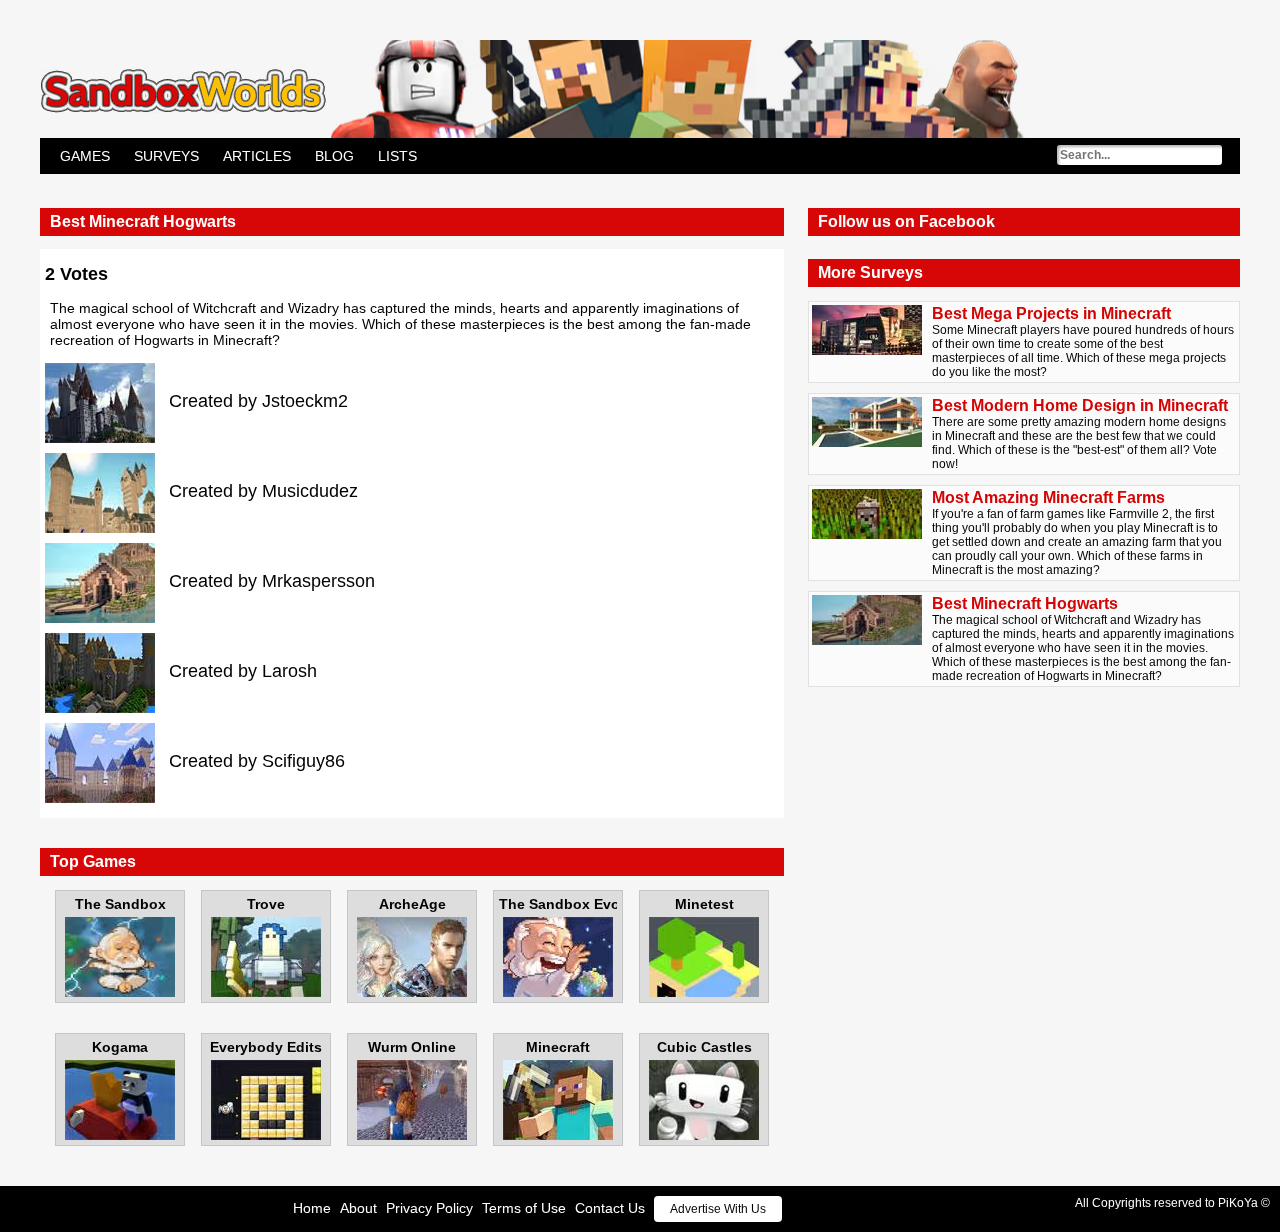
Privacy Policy (429, 1208)
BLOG (334, 156)
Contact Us (610, 1208)
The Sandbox (120, 904)
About (358, 1208)
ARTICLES (257, 156)
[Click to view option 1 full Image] (107, 402)
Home (312, 1208)
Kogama (120, 1047)
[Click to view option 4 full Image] (107, 672)
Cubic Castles (704, 1047)
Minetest (704, 904)
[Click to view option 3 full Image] (107, 582)
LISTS (397, 156)
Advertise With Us (718, 1209)
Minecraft (558, 1047)
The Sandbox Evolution (558, 904)
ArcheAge (412, 904)
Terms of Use (524, 1208)
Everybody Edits (266, 1047)
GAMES (85, 156)
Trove (266, 904)
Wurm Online (412, 1047)
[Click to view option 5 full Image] (107, 762)
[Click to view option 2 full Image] (107, 492)
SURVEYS (166, 156)
